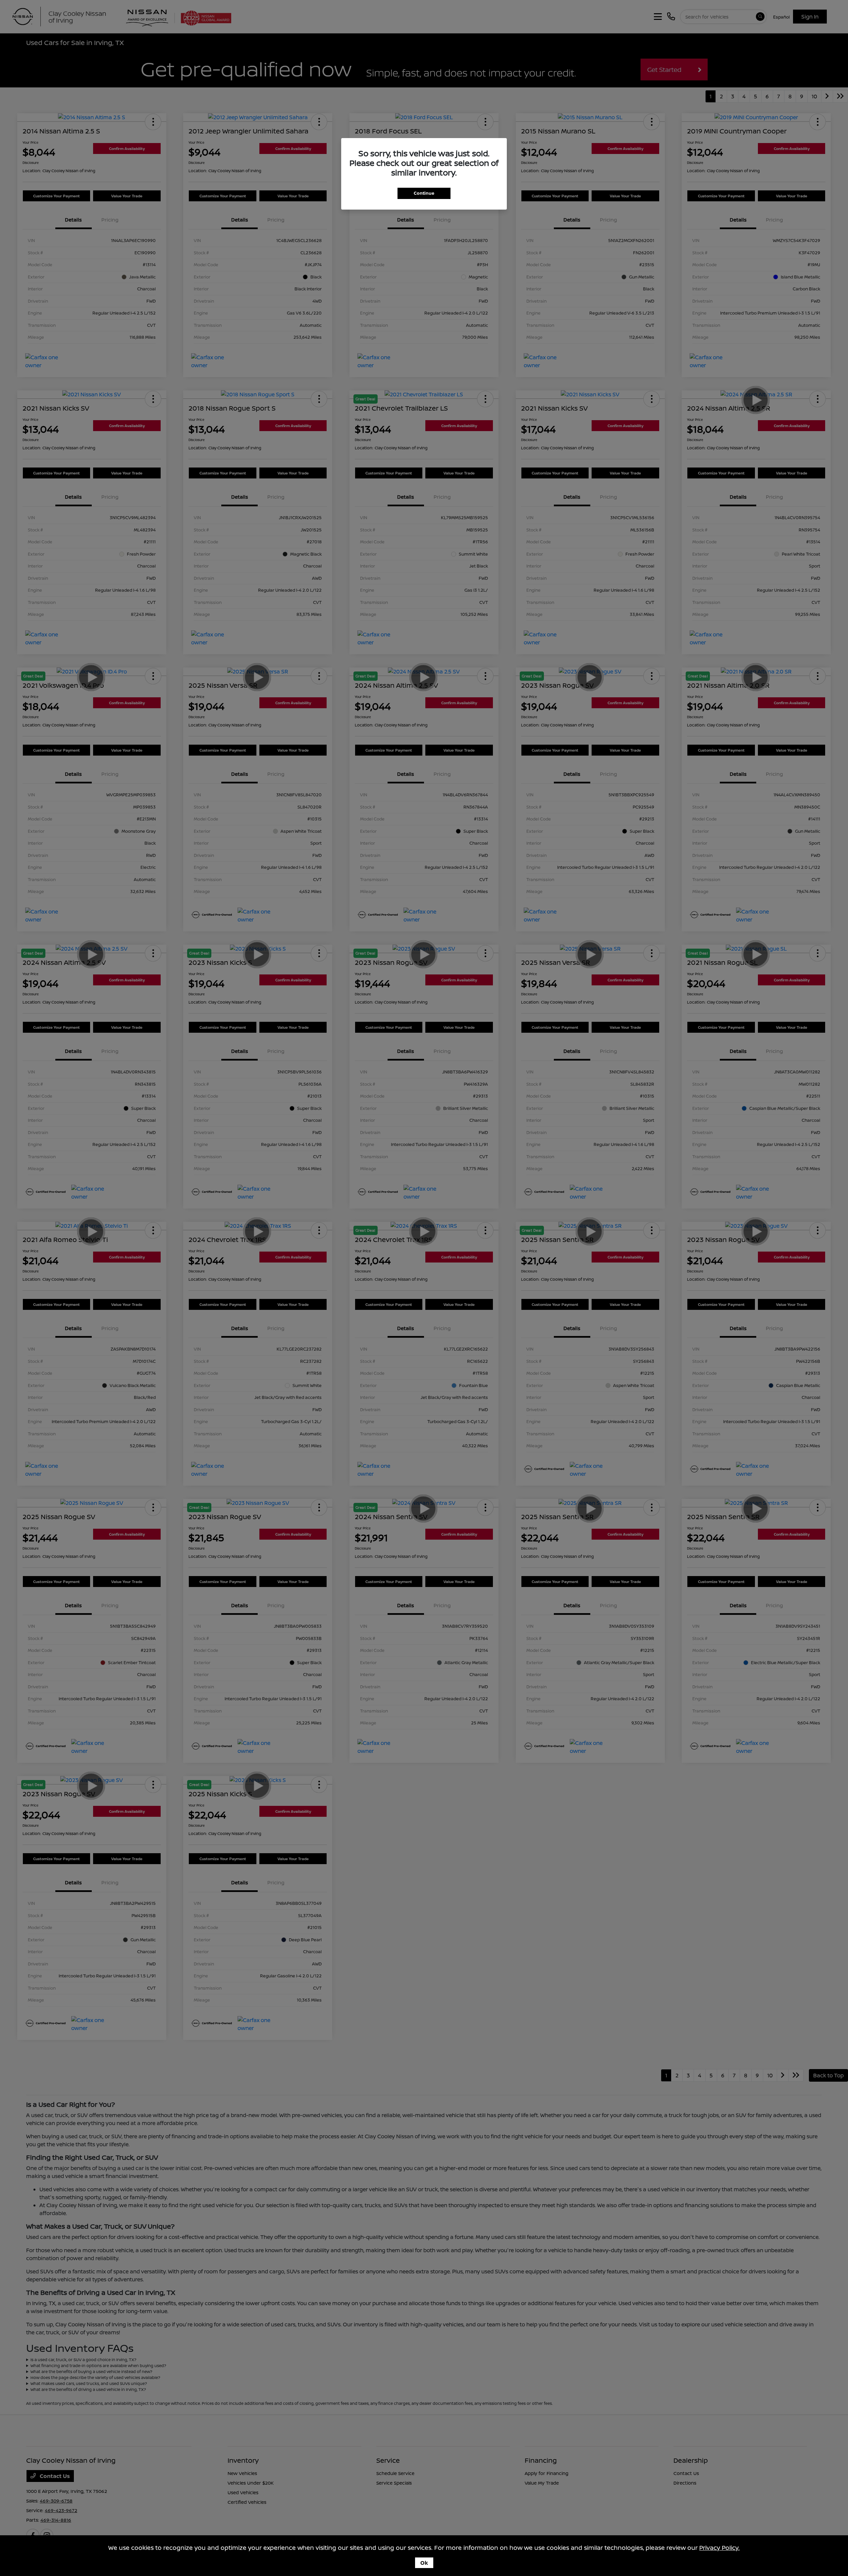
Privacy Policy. (719, 2548)
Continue (424, 193)
